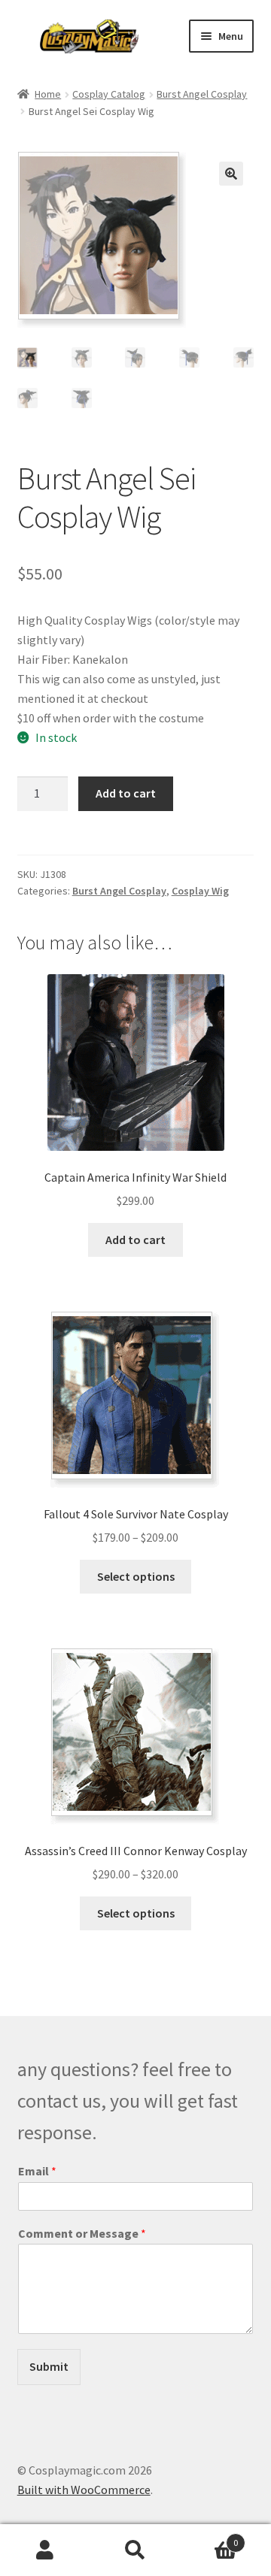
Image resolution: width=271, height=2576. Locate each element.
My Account (45, 2550)
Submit (49, 2366)
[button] (231, 174)
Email (37, 2171)
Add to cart (126, 793)
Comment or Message (82, 2233)
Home (48, 94)
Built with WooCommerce (84, 2490)
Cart (209, 2537)
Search (135, 2550)
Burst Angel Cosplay (202, 94)
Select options (136, 1576)
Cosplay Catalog (109, 94)
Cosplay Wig (200, 891)
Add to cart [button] (135, 1240)
